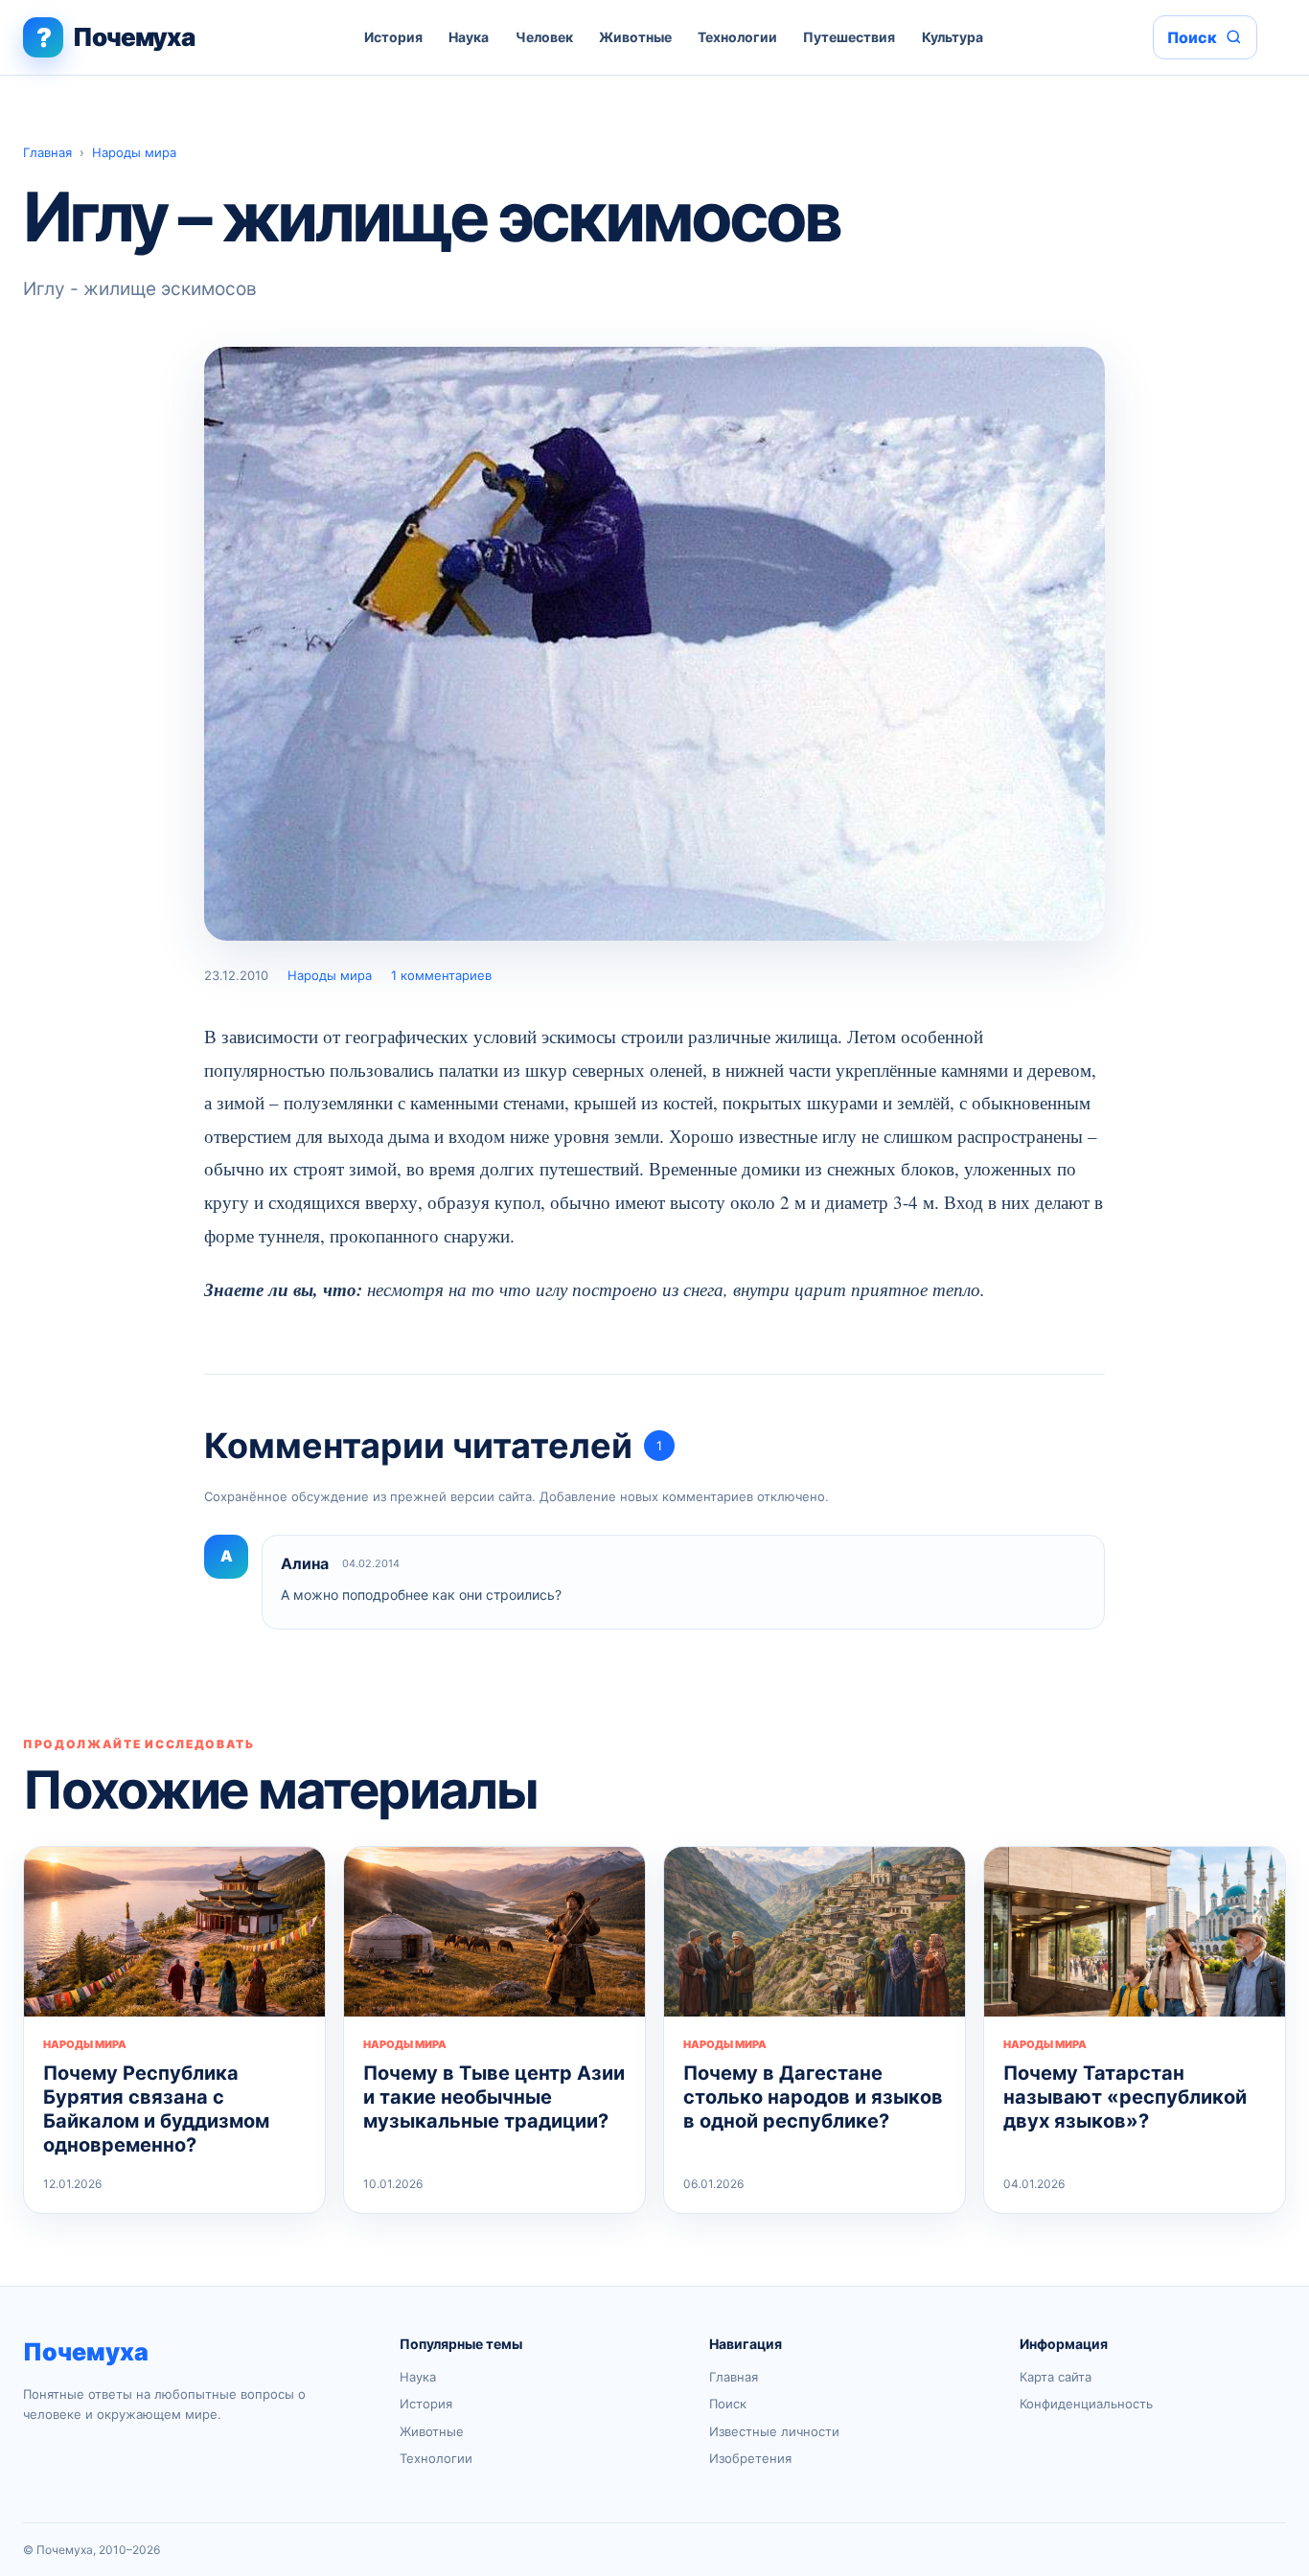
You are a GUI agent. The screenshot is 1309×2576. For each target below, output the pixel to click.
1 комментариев (441, 975)
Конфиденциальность (1086, 2404)
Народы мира (134, 152)
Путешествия (849, 37)
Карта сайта (1056, 2377)
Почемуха (86, 2352)
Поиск (728, 2404)
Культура (953, 37)
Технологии (737, 37)
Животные (635, 37)
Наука (469, 37)
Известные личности (774, 2431)
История (393, 37)
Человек (544, 37)
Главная (47, 152)
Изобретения (750, 2458)
